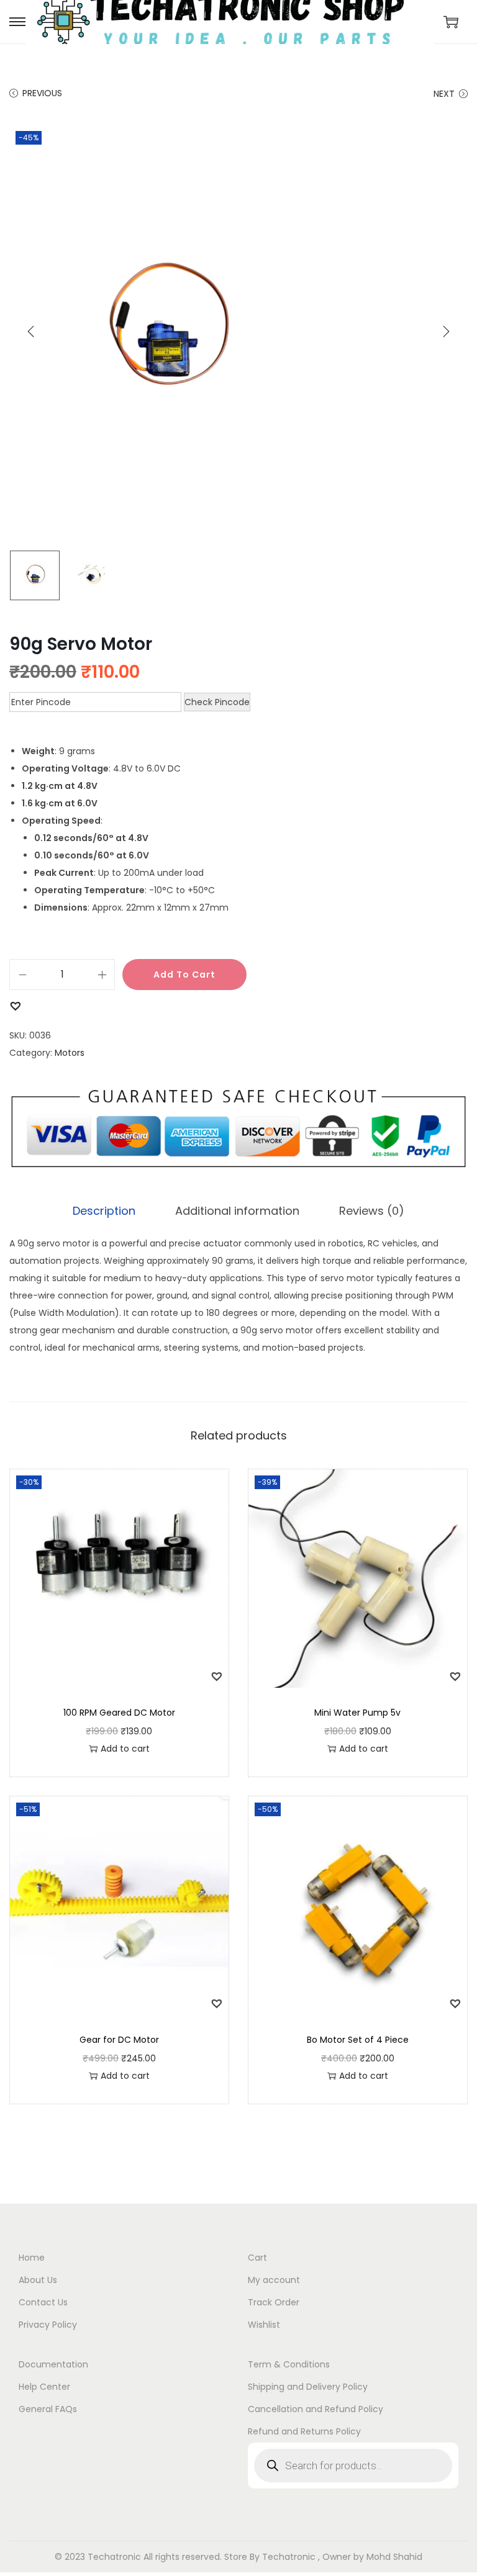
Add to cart (184, 975)
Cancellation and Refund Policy (316, 2409)
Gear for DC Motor (119, 2040)
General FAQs (48, 2409)
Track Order (274, 2302)
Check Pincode (217, 702)
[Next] (446, 331)
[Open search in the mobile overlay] (353, 2466)
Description (104, 1211)
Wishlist (264, 2325)
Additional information (237, 1211)
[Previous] (31, 331)
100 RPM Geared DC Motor (119, 1713)
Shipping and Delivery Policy (308, 2387)
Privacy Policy (48, 2325)
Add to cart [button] (125, 1749)
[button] (15, 1005)
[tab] (104, 1211)
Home (32, 2258)
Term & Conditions (289, 2364)
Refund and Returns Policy (304, 2431)
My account (274, 2280)
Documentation (53, 2364)
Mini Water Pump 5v (357, 1713)
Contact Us (43, 2302)
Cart (257, 2258)
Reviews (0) (372, 1211)
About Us (38, 2280)
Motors (70, 1053)
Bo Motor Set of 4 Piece (358, 2040)
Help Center (44, 2387)
